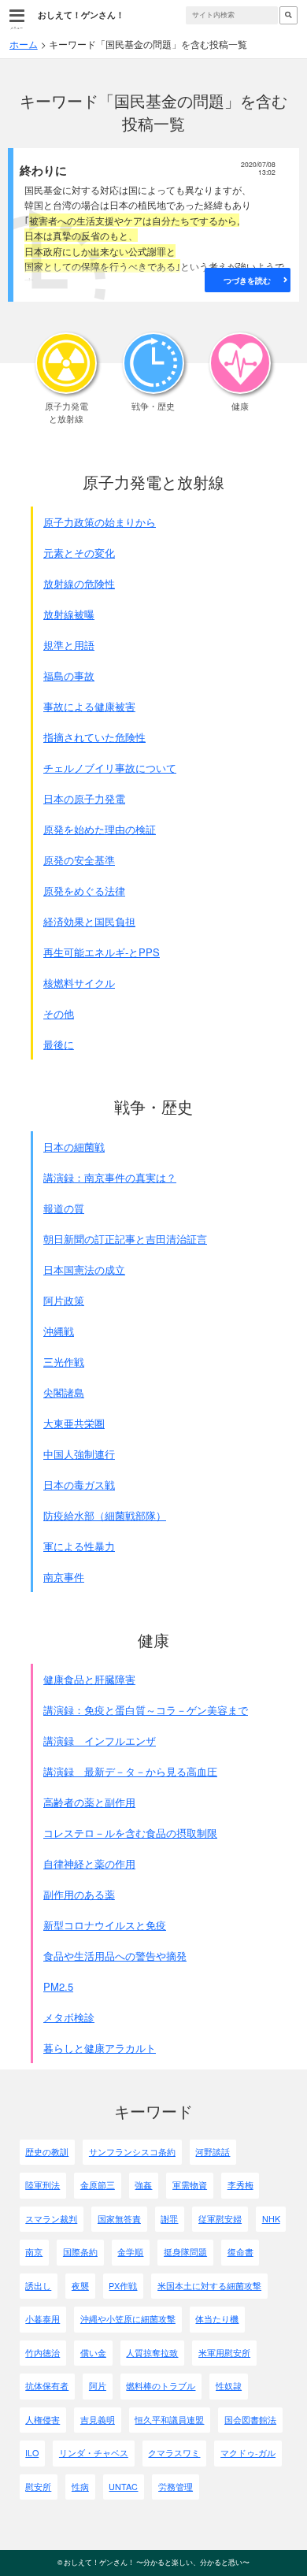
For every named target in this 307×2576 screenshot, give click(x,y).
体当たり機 (217, 2319)
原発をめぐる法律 (84, 891)
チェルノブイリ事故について (110, 768)
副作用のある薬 (79, 1894)
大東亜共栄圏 (74, 1423)
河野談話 (213, 2152)
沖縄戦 (59, 1331)
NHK (271, 2219)
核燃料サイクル (79, 983)
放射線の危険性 (79, 583)
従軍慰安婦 (220, 2219)
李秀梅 (240, 2185)
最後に (59, 1044)
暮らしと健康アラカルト (100, 2048)
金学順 (130, 2252)
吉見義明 (98, 2420)
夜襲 (80, 2286)
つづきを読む (247, 280)
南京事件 (64, 1577)
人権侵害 (43, 2420)
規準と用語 (69, 645)
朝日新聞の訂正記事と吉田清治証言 (125, 1239)
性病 (80, 2487)
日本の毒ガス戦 (79, 1485)
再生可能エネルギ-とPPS (102, 952)
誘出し (38, 2286)
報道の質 (64, 1208)
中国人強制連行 (79, 1454)
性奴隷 (229, 2386)
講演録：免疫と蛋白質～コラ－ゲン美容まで (146, 1710)
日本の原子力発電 (84, 798)
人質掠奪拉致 (152, 2353)
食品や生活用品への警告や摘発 (115, 1956)
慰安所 (38, 2487)
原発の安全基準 (79, 860)
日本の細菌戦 (74, 1147)
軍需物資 (190, 2185)
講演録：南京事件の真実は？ (110, 1177)
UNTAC (123, 2487)
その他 (59, 1013)
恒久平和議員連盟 (169, 2420)
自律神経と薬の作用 (89, 1863)
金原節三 (98, 2185)
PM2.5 (58, 1986)
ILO (32, 2453)
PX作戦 (123, 2286)
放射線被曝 (69, 614)
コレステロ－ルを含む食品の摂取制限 (130, 1833)
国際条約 (80, 2252)
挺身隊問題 (185, 2252)
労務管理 (176, 2487)
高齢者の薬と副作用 (89, 1802)
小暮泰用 (43, 2319)
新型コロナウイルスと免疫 (105, 1925)
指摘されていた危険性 (94, 737)
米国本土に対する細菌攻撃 (209, 2286)
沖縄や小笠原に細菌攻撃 (128, 2319)
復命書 (240, 2252)
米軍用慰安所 (224, 2353)
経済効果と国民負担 (89, 921)
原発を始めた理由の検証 (100, 829)
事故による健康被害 (89, 706)
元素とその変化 (79, 553)
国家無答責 (119, 2219)
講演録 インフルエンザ (100, 1741)
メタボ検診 (69, 2017)
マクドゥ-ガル (248, 2453)
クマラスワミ (174, 2453)
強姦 (143, 2185)
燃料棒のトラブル (161, 2386)
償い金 (93, 2353)
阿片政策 (64, 1300)
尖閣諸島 (64, 1392)
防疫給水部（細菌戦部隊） (105, 1515)
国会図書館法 (250, 2420)
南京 (34, 2252)
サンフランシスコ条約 (132, 2152)
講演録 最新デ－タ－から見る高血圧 (130, 1771)
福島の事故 (69, 676)
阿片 (98, 2386)
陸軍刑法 (43, 2185)
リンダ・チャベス (94, 2453)
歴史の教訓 (47, 2152)
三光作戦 (64, 1362)
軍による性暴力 (79, 1546)
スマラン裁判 (51, 2219)
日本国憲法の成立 (84, 1269)
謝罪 (169, 2219)
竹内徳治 (43, 2353)
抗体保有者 (47, 2386)
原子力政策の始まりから (100, 522)
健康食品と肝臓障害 (89, 1679)
